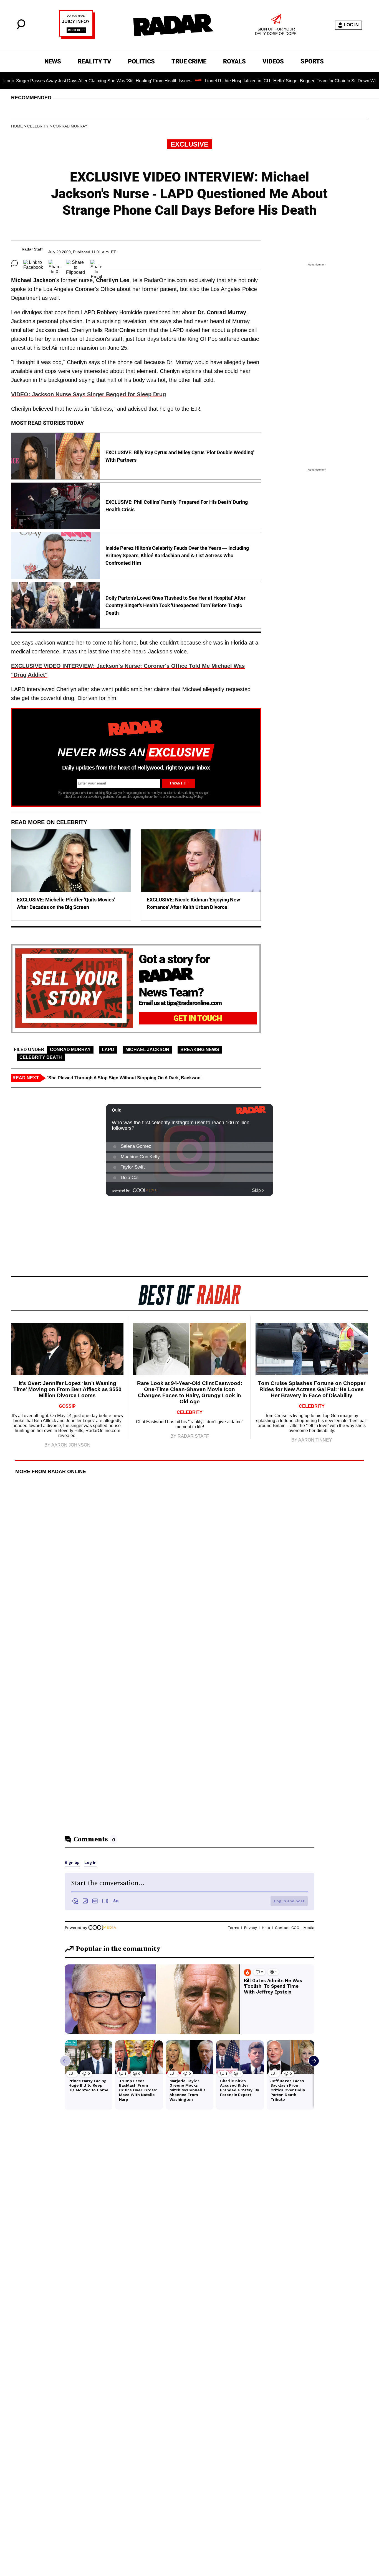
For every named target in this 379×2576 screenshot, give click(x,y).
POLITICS (141, 61)
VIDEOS (273, 61)
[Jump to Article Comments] (14, 263)
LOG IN (351, 25)
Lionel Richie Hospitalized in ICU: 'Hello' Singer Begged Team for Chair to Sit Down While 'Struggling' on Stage (266, 81)
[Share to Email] (96, 263)
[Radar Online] (173, 25)
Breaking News (200, 1050)
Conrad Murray (70, 126)
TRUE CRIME (189, 61)
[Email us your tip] (77, 37)
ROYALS (234, 61)
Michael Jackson (147, 1050)
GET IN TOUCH (198, 1018)
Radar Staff (32, 249)
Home (17, 126)
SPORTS (312, 61)
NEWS (53, 61)
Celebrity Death (41, 1057)
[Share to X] (55, 263)
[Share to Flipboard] (75, 263)
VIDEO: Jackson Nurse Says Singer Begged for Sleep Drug (89, 394)
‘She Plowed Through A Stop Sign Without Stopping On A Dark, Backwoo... (126, 1078)
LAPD (108, 1050)
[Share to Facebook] (33, 263)
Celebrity (38, 126)
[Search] (21, 28)
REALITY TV (94, 61)
